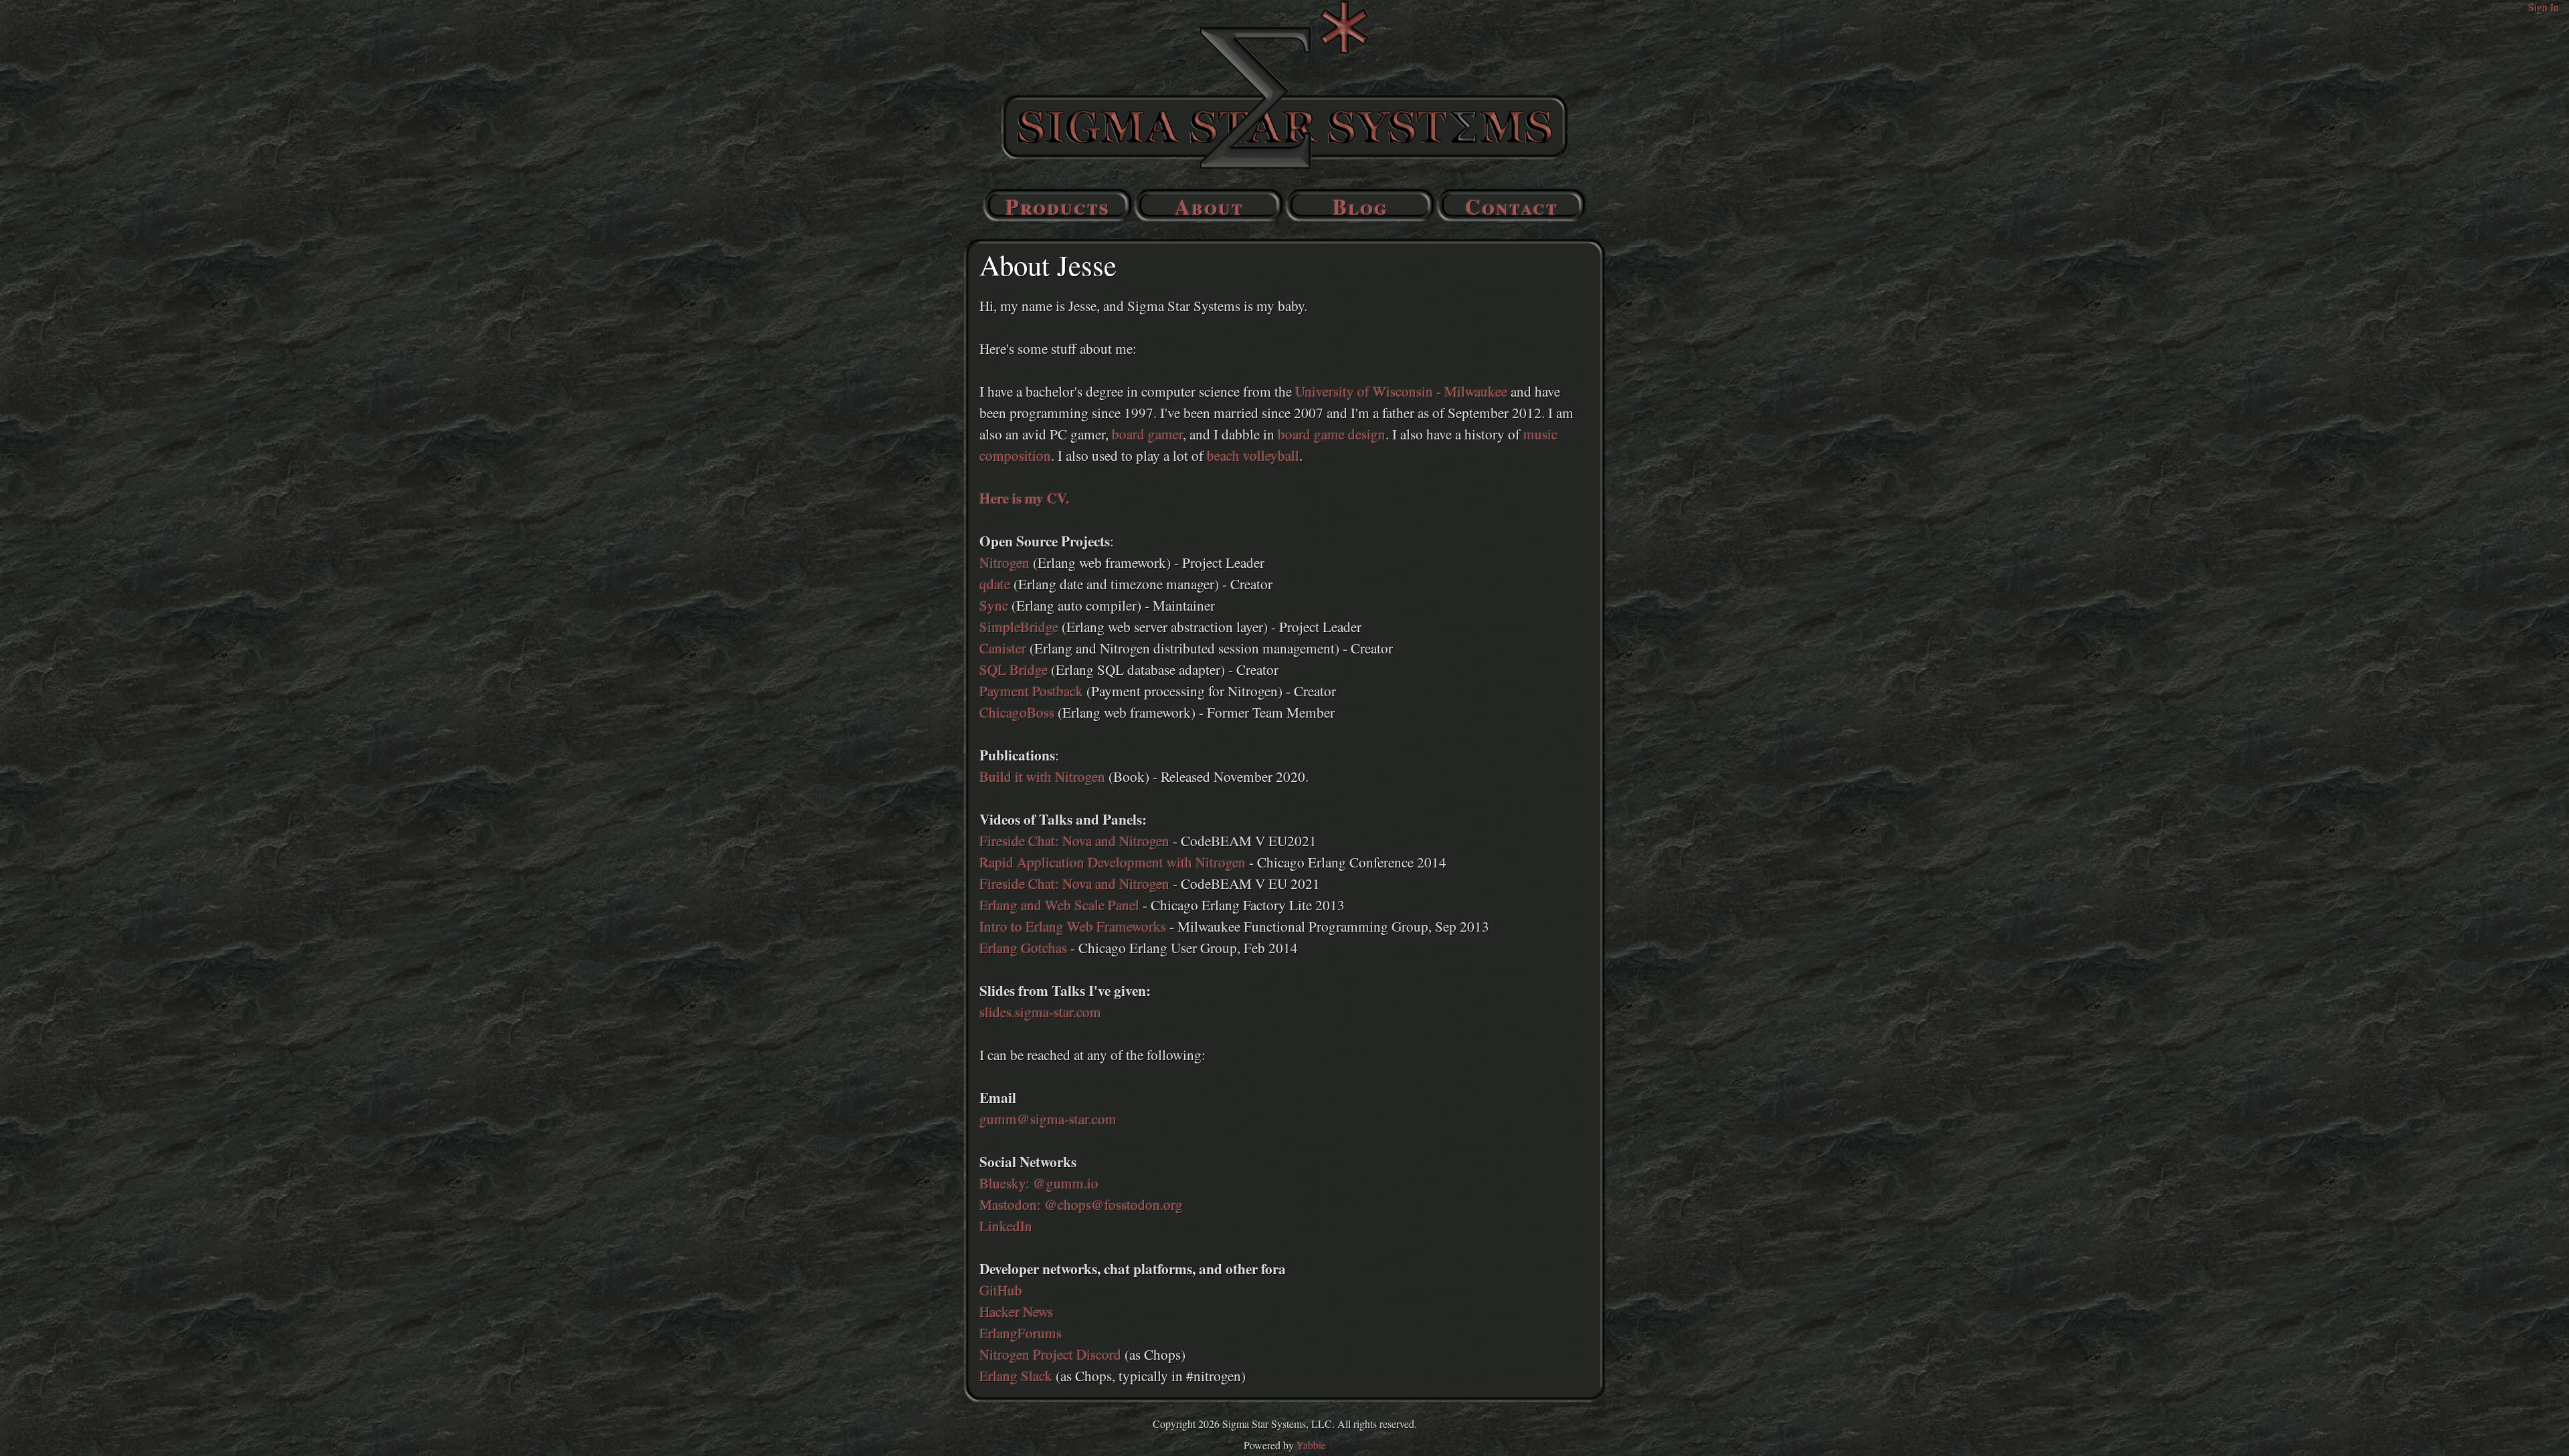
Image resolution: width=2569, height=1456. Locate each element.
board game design (1332, 434)
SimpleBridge (1019, 626)
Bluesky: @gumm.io (1039, 1183)
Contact (1512, 206)
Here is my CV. (1024, 498)
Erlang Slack (1016, 1375)
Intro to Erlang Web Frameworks (1073, 926)
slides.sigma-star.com (1040, 1012)
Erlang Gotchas (1023, 947)
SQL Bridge (1014, 669)
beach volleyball (1253, 455)
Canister (1003, 648)
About (1209, 206)
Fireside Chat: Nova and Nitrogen (1074, 840)
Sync (994, 605)
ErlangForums (1021, 1333)
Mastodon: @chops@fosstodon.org (1081, 1204)
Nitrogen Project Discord (1050, 1354)
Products (1058, 206)
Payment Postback (1031, 691)
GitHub (1001, 1290)
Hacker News (1016, 1311)
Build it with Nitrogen (1042, 776)
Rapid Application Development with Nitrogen (1113, 862)
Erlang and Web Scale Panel (1059, 905)
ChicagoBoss (1017, 712)
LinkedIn (1006, 1226)
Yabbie (1311, 1445)
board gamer (1147, 434)
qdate (995, 584)
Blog (1360, 206)
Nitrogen (1005, 562)
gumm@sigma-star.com (1048, 1119)
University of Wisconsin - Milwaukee (1401, 391)
